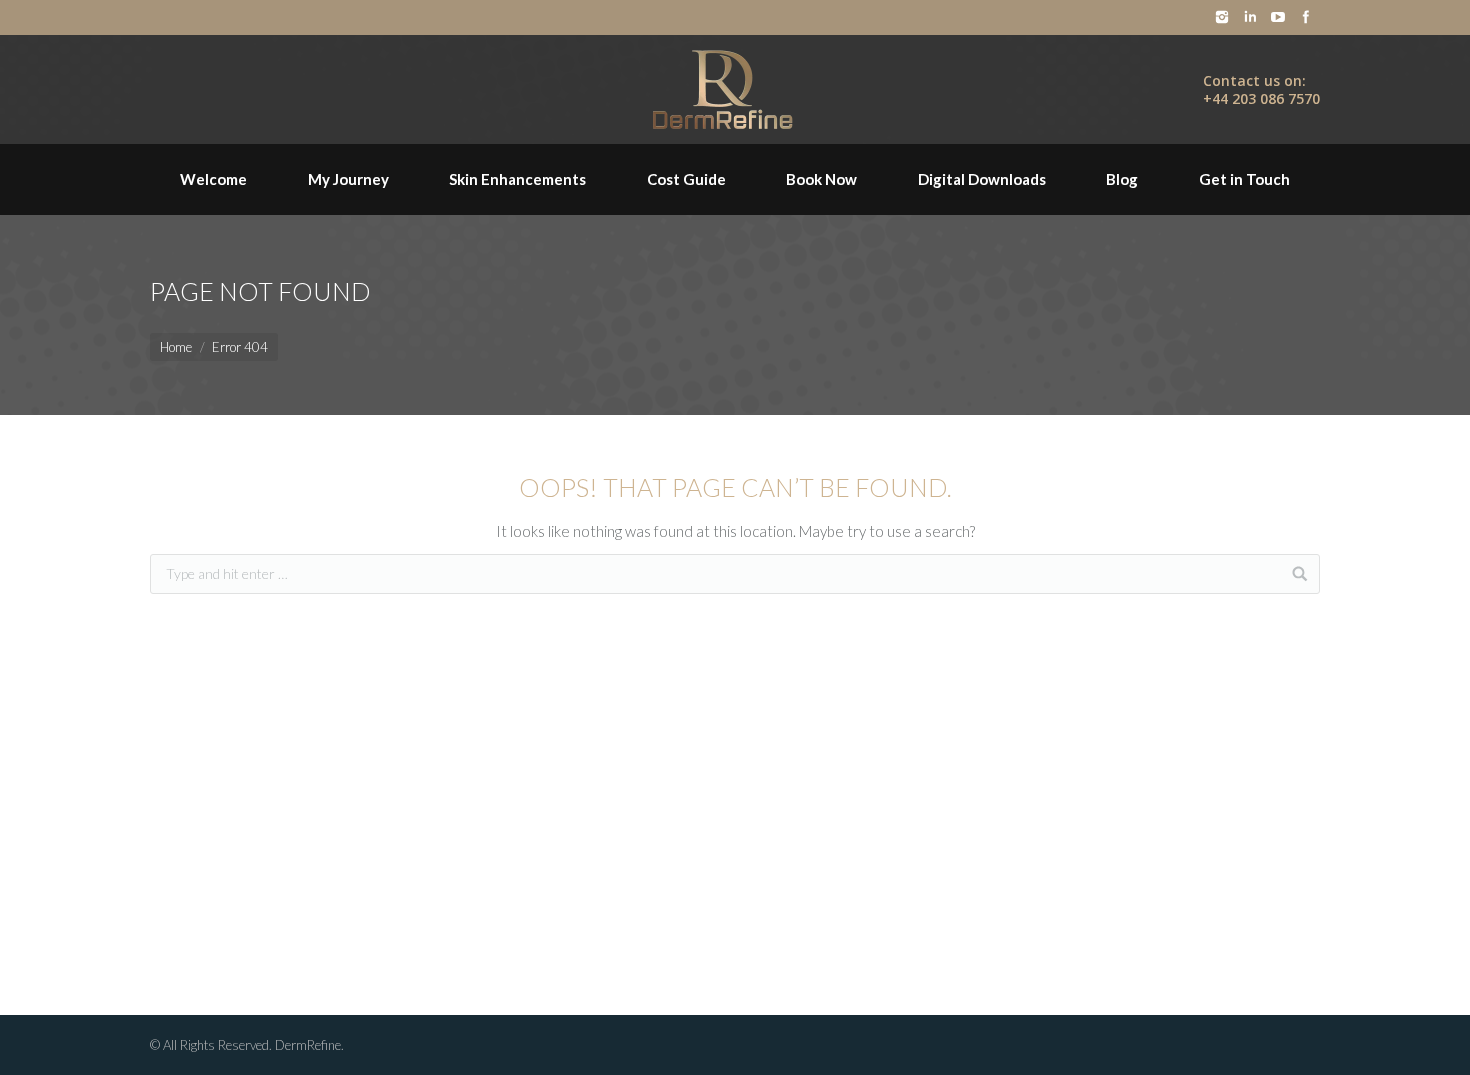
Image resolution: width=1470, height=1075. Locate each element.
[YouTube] (1278, 17)
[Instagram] (1222, 17)
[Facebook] (1306, 17)
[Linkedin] (1250, 17)
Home (176, 347)
